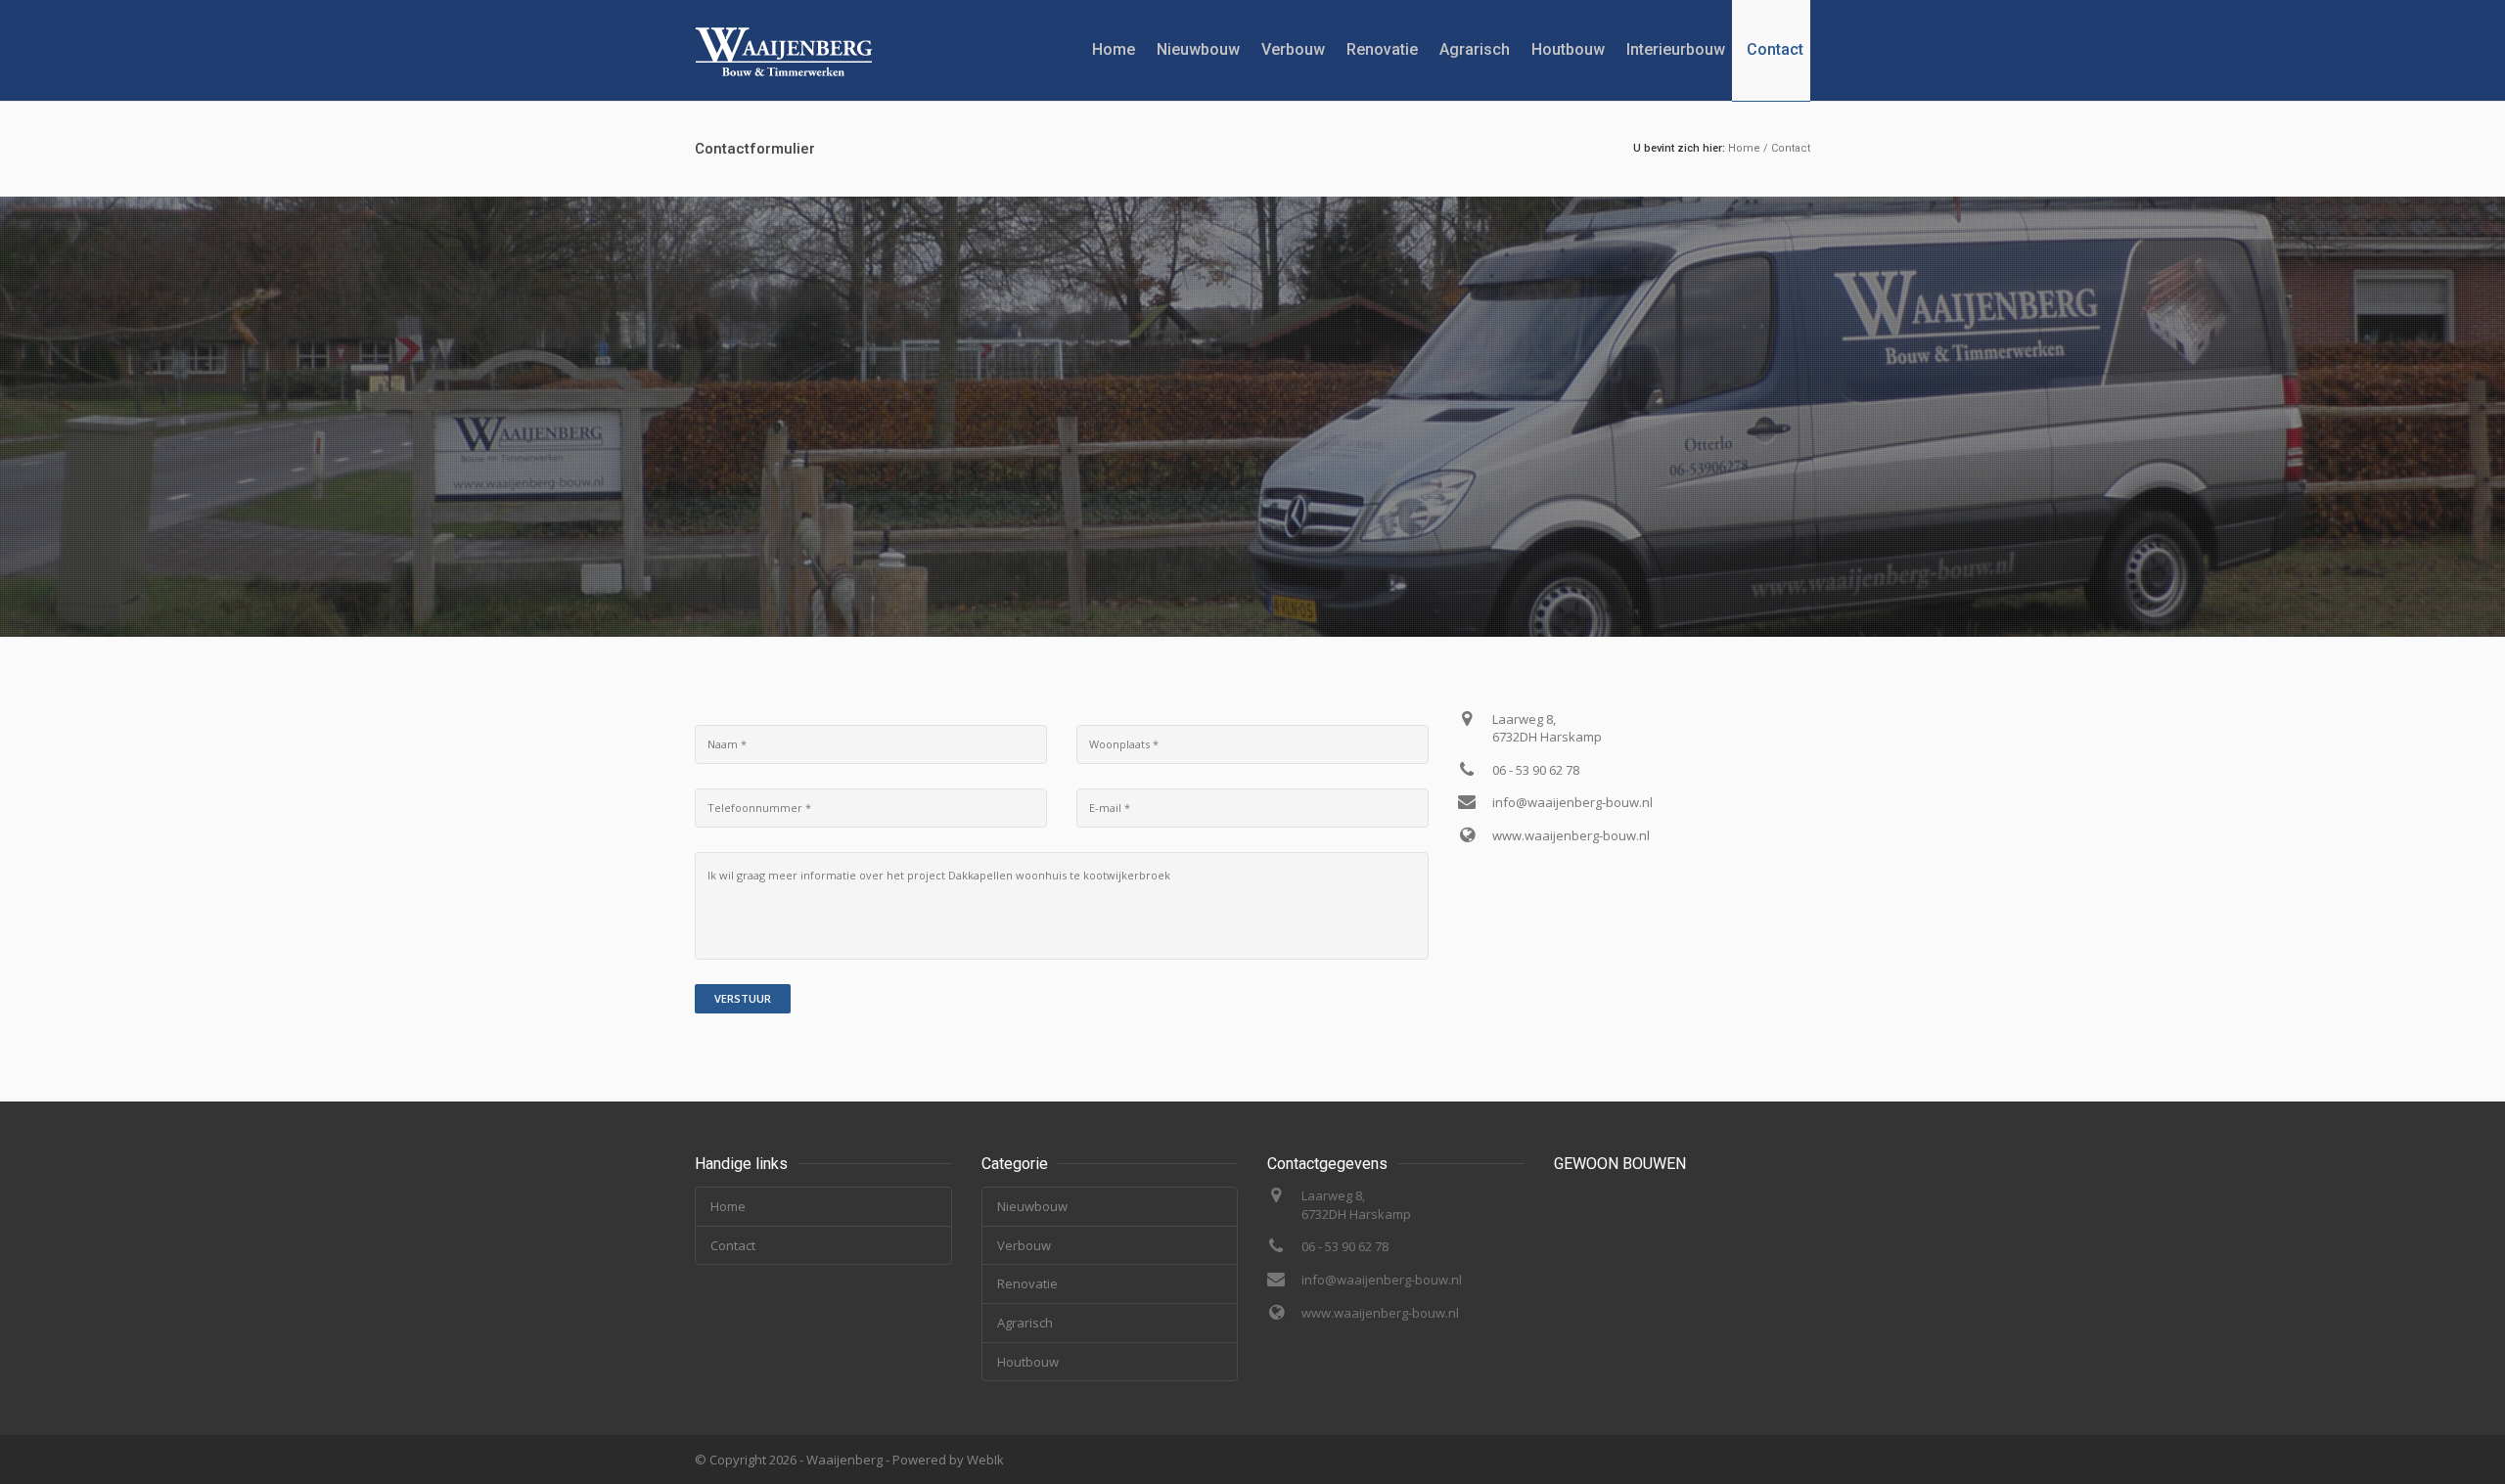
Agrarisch (1475, 49)
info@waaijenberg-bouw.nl (1572, 802)
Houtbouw (1568, 49)
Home (1114, 49)
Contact (1775, 49)
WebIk (985, 1460)
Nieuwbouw (1198, 49)
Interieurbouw (1676, 49)
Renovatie (1382, 49)
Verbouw (1293, 49)
